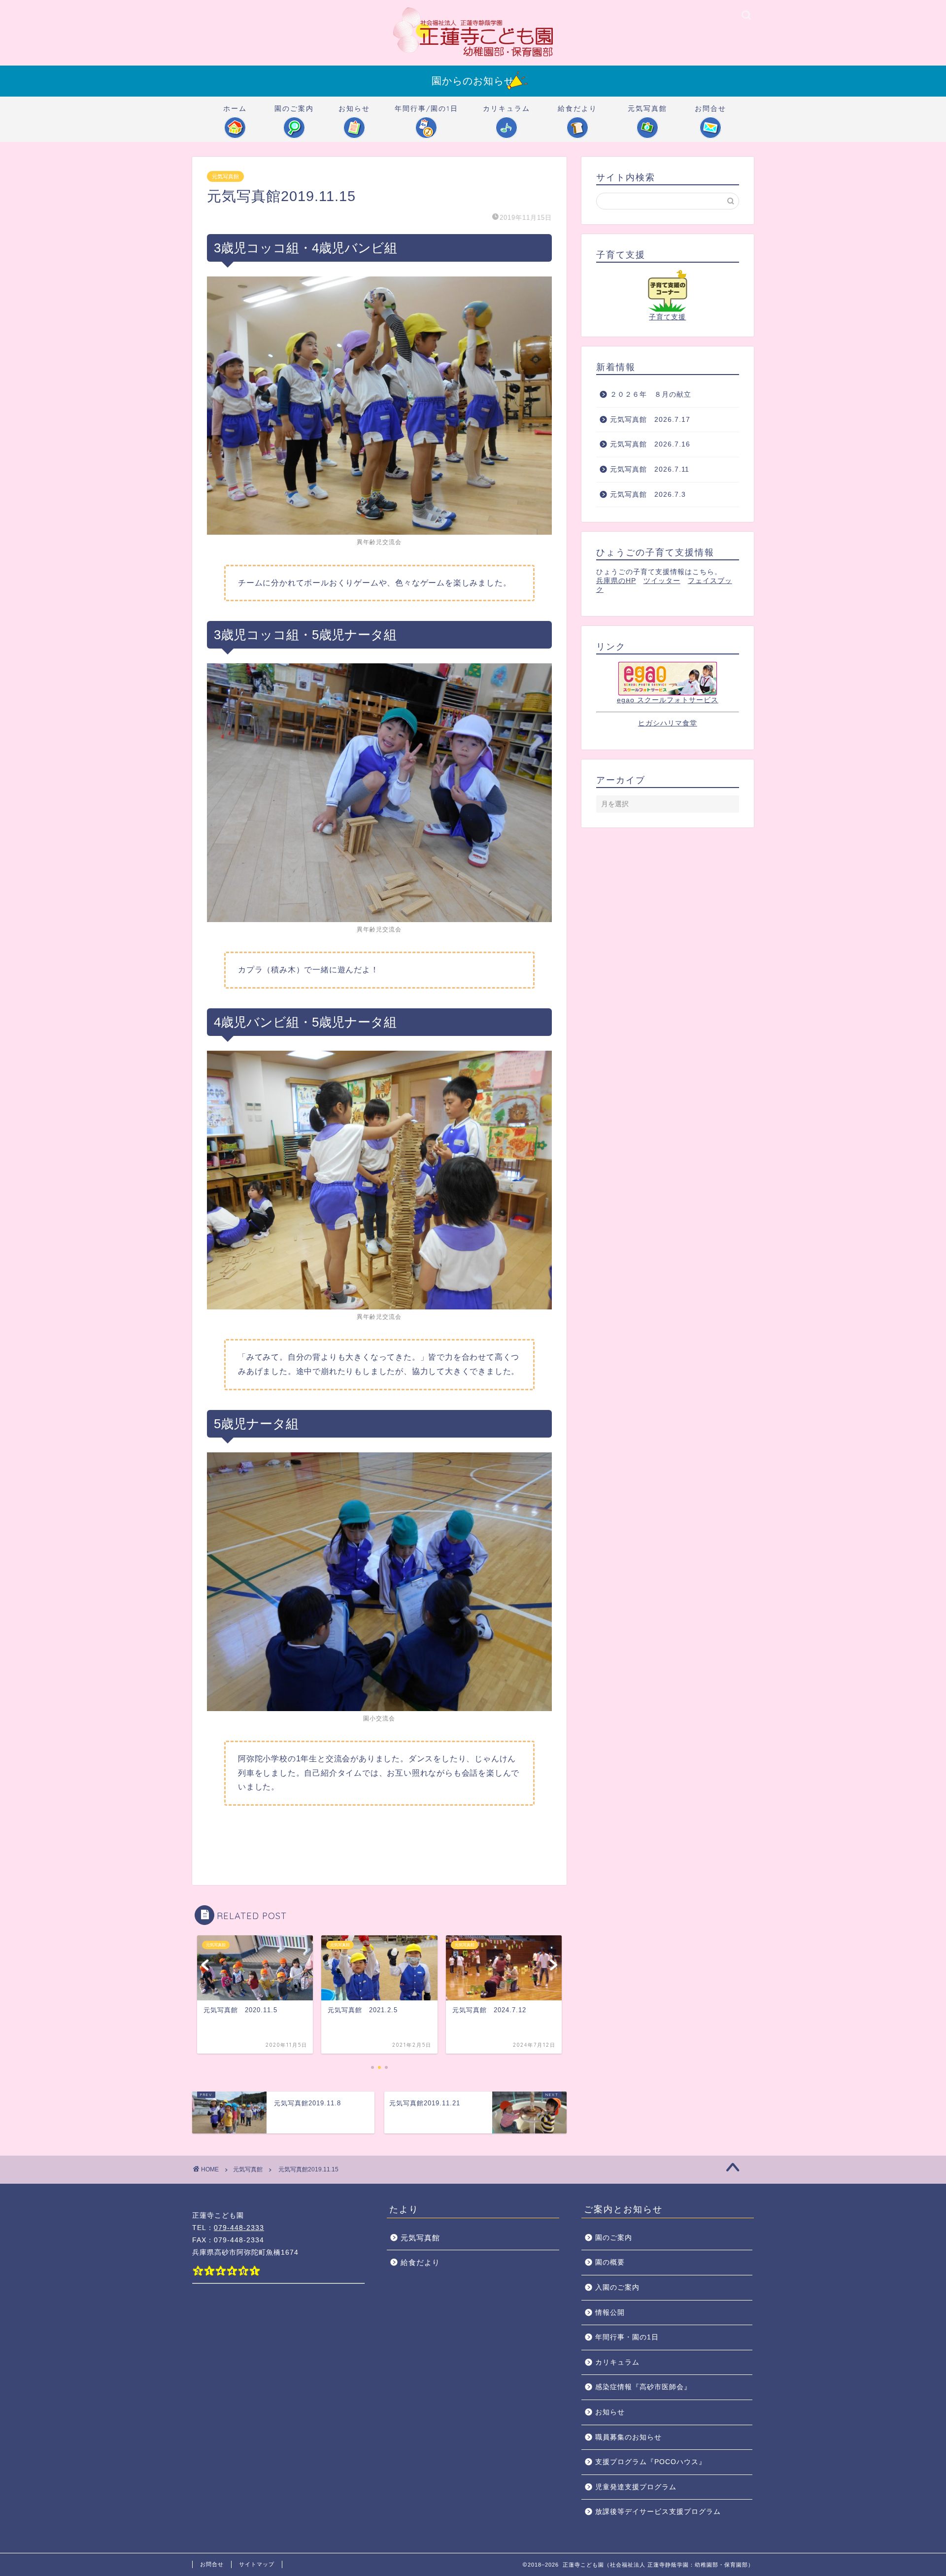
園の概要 (610, 2262)
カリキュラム (507, 108)
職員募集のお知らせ (628, 2437)
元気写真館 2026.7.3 (648, 495)
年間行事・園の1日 (627, 2337)
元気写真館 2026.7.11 (650, 469)
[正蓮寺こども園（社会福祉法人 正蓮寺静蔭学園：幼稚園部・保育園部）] (473, 56)
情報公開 (610, 2313)
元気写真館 (647, 108)
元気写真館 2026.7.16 (654, 444)
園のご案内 (294, 108)
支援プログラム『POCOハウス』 (651, 2462)
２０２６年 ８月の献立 (651, 395)
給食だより (577, 108)
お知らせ (354, 108)
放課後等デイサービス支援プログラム (658, 2512)
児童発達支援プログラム (636, 2487)
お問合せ (710, 108)
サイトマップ (257, 2564)
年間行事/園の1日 (426, 108)
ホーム (235, 108)
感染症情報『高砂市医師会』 (643, 2387)
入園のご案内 (617, 2287)
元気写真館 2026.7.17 (650, 420)
